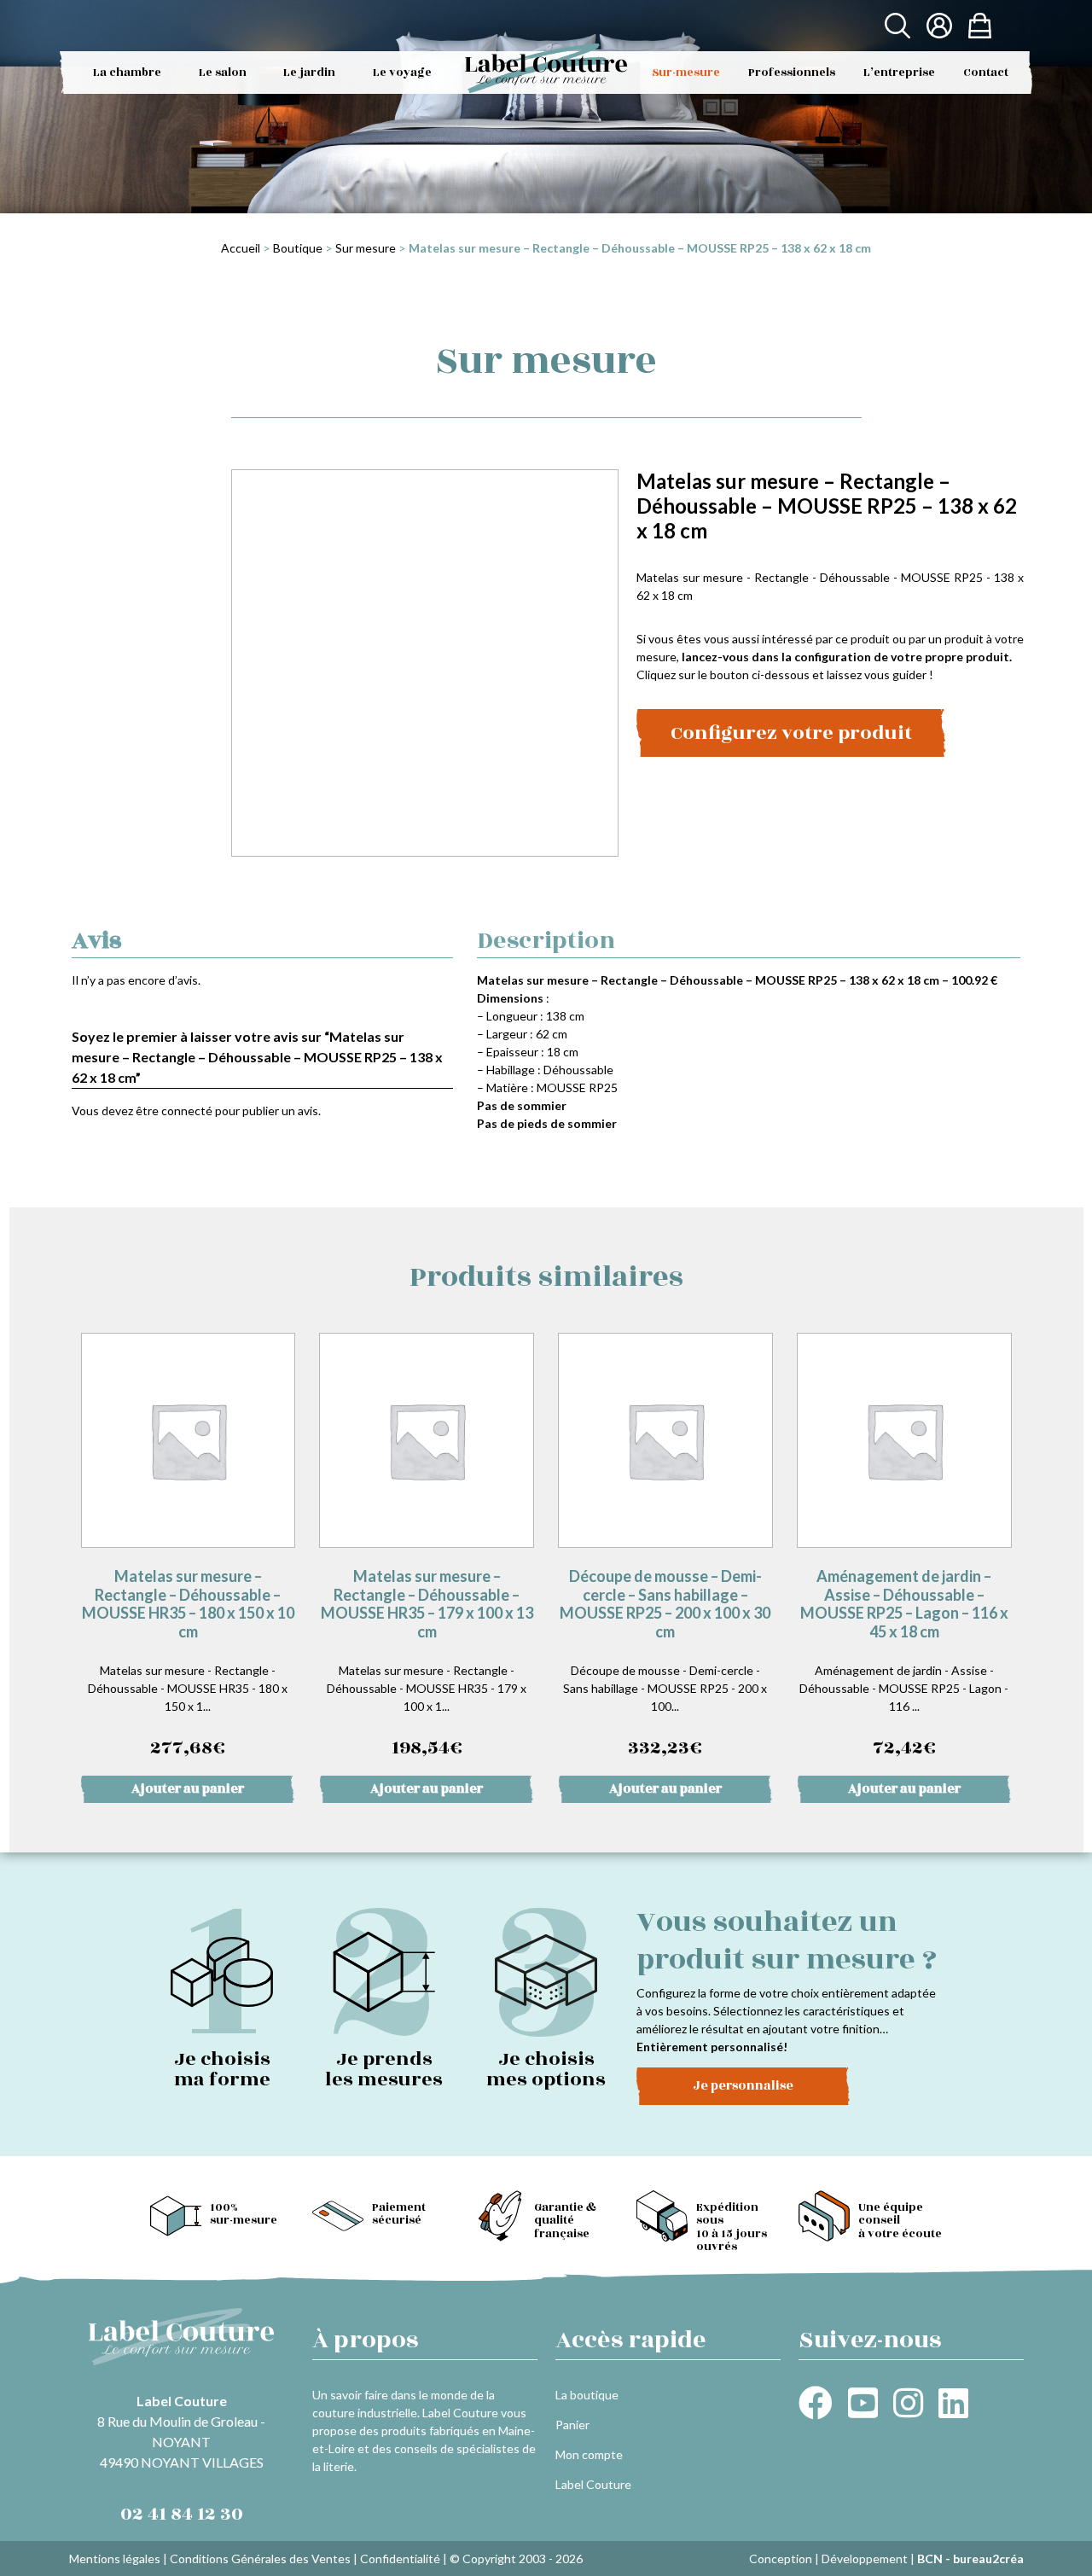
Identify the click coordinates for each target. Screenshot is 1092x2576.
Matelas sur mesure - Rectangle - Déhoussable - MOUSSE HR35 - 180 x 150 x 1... (188, 1664)
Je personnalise (743, 2086)
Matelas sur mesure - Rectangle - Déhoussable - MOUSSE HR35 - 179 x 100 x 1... (427, 1664)
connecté (187, 1111)
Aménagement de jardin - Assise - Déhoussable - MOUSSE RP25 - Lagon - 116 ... (904, 1664)
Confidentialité (400, 2559)
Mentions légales (115, 2559)
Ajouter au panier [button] (188, 1789)
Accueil (241, 248)
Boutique (298, 248)
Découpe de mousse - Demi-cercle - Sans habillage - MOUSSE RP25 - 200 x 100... (665, 1664)
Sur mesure (366, 248)
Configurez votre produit (791, 733)
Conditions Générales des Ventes (260, 2559)
